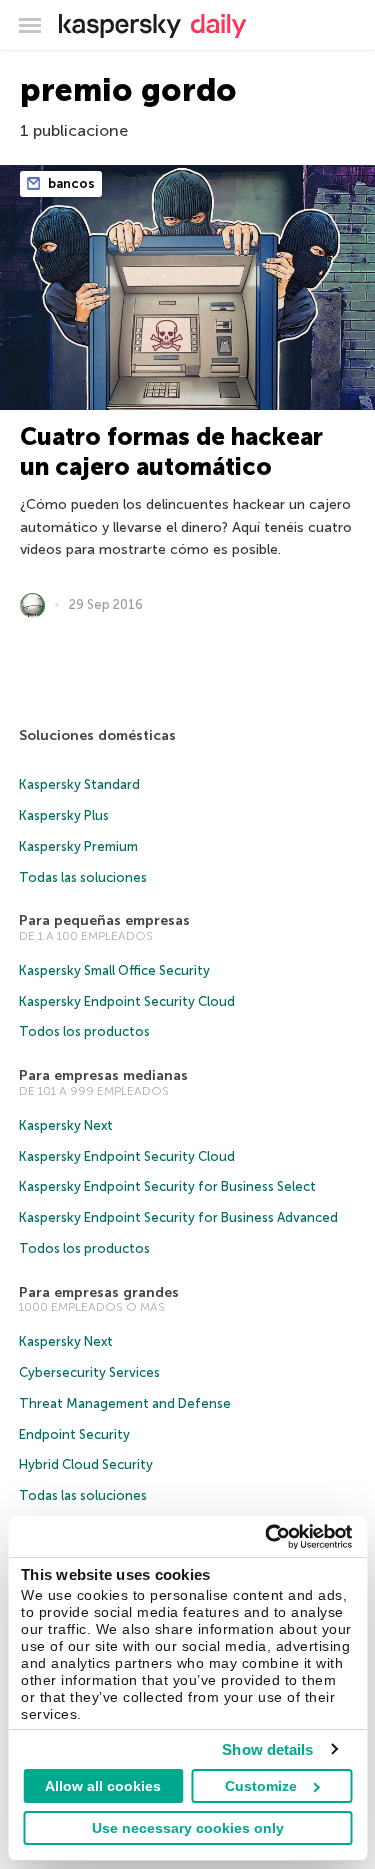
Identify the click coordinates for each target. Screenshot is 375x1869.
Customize (261, 1786)
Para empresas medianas (103, 1075)
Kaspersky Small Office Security (114, 970)
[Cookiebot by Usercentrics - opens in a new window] (267, 1537)
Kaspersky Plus (64, 815)
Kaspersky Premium (78, 846)
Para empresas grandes (99, 1292)
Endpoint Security (74, 1434)
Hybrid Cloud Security (86, 1464)
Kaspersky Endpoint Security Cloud (127, 1001)
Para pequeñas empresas (104, 920)
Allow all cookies (103, 1786)
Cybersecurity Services (89, 1372)
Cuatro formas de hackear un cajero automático (171, 451)
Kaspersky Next (66, 1125)
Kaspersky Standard (79, 784)
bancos (70, 183)
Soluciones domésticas (97, 735)
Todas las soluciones (83, 877)
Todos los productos (84, 1031)
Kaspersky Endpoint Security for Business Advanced (178, 1217)
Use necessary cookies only (188, 1828)
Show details (267, 1749)
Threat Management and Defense (125, 1403)
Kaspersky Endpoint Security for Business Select (167, 1186)
